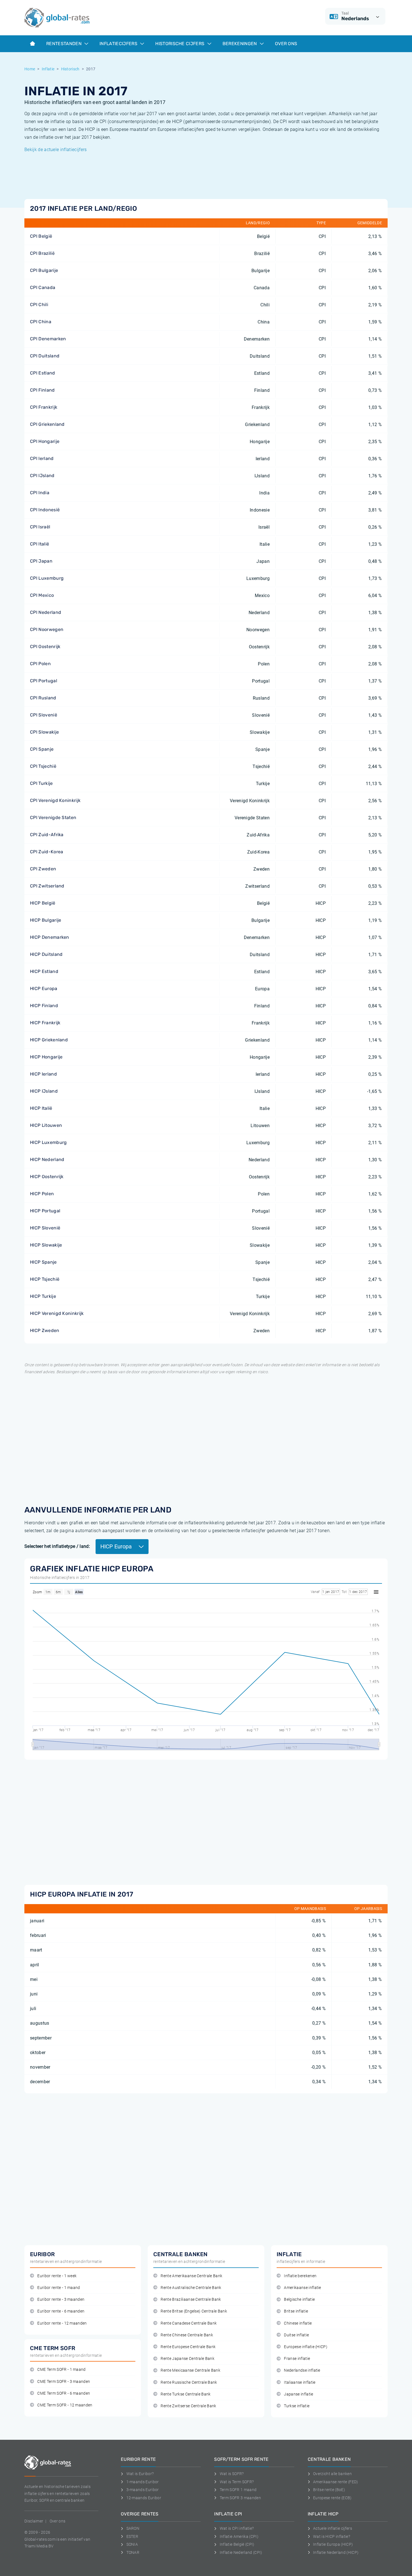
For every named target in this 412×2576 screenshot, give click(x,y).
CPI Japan (41, 561)
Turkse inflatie (297, 2406)
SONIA (132, 2544)
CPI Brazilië (42, 253)
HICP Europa (44, 988)
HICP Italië (41, 1108)
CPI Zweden (43, 869)
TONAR (133, 2552)
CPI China (41, 322)
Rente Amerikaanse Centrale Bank (191, 2276)
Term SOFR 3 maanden (240, 2498)
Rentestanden (64, 44)
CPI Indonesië (45, 510)
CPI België (41, 236)
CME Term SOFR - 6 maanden (64, 2393)
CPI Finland (42, 390)
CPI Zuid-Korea (47, 852)
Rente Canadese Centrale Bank (189, 2323)
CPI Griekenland (47, 424)
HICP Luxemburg (48, 1142)
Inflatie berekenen (300, 2276)
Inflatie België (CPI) (237, 2544)
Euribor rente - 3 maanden (61, 2299)
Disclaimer (34, 2521)
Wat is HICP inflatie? (332, 2536)
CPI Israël (40, 527)
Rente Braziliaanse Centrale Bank (191, 2299)
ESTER (132, 2536)
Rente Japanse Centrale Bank (188, 2359)
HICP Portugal (45, 1211)
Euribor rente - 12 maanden (62, 2323)
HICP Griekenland (49, 1040)
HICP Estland (44, 971)
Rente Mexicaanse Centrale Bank (190, 2370)
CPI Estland (43, 373)
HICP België (43, 903)
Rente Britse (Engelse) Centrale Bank (194, 2311)
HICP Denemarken (50, 937)
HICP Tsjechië (45, 1279)
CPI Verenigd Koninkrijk (55, 800)
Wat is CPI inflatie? (237, 2528)
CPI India (40, 493)
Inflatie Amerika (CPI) (239, 2536)
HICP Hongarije (46, 1057)
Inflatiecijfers (119, 44)
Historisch (70, 69)
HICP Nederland (47, 1159)
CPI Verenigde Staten (53, 818)
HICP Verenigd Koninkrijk (57, 1313)
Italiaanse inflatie (300, 2382)
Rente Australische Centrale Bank (191, 2288)
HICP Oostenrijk (47, 1177)
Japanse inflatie (298, 2394)
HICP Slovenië (45, 1228)
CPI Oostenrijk (45, 647)
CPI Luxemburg (47, 578)
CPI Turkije (41, 783)
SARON (133, 2528)
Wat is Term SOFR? (237, 2482)
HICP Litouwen (46, 1125)
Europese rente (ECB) (332, 2498)
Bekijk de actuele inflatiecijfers (56, 150)
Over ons (286, 44)
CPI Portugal (44, 681)
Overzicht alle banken (332, 2474)
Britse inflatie (296, 2311)
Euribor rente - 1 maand (59, 2288)
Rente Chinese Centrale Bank (187, 2335)
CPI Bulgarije (44, 270)
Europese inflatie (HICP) (306, 2347)
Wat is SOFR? (232, 2474)
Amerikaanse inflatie (302, 2288)
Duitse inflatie (296, 2335)
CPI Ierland (42, 458)
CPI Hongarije (45, 441)
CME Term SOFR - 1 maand (61, 2370)
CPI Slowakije (44, 732)
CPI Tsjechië (43, 766)
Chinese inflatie (298, 2323)
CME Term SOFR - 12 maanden (65, 2405)
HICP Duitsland (46, 954)
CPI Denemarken (48, 339)
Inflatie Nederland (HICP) (336, 2552)
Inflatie (48, 69)
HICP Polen (42, 1194)
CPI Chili (39, 305)
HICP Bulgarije (46, 920)
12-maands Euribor (144, 2498)
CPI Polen (40, 664)
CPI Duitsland (45, 356)
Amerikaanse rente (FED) (335, 2482)
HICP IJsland (44, 1091)
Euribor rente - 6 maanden (61, 2311)
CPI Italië (40, 544)
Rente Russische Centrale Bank (189, 2382)
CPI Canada (43, 287)
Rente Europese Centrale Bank (188, 2347)
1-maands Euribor (143, 2482)
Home (30, 69)
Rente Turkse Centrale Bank (186, 2394)
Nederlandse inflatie (302, 2370)
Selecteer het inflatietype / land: (57, 1546)
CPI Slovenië (44, 715)
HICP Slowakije (46, 1245)
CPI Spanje (42, 749)
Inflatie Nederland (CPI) (241, 2552)
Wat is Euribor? (140, 2474)
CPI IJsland (42, 476)
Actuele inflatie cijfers (333, 2528)
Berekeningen (240, 44)
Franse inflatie (297, 2359)
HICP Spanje (43, 1262)
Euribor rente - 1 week (57, 2276)
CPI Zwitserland (47, 886)
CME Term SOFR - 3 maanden (64, 2382)
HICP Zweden (45, 1330)
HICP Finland (44, 1006)
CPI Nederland (46, 612)
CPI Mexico (42, 595)
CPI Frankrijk (44, 407)
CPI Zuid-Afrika (47, 835)
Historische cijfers (180, 44)
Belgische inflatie (299, 2299)
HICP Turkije (43, 1296)
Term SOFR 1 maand (238, 2490)
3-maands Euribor (143, 2490)
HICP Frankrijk (45, 1023)
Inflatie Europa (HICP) (333, 2544)
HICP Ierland (43, 1074)
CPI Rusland (43, 698)
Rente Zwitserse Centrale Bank (188, 2406)
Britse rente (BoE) (329, 2490)
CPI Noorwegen (47, 629)
